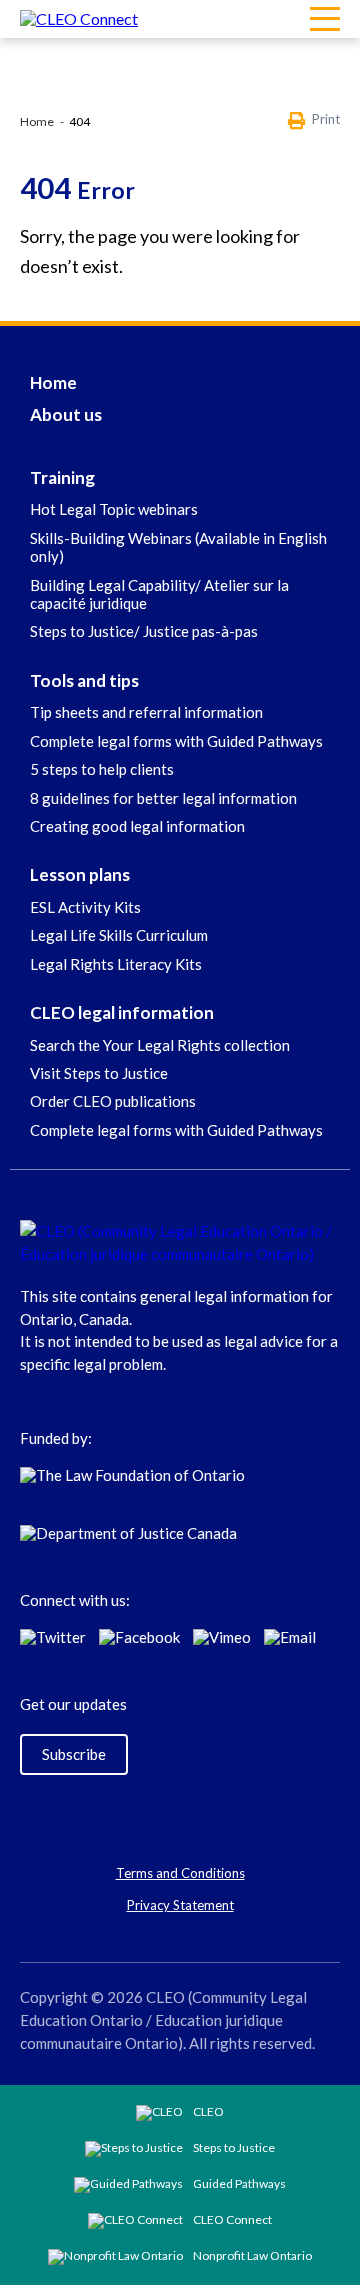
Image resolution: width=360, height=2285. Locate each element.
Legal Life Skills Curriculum (119, 935)
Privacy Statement (180, 1905)
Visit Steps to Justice (99, 1073)
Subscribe (74, 1754)
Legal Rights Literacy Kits (116, 964)
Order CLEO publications (113, 1101)
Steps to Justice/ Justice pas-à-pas (144, 631)
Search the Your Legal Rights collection (160, 1045)
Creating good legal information (137, 826)
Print (326, 119)
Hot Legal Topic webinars (114, 509)
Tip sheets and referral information (146, 712)
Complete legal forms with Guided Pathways (176, 741)
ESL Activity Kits (85, 907)
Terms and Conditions (180, 1873)
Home (37, 121)
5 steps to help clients (102, 769)
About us (66, 414)
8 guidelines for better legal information (163, 798)
